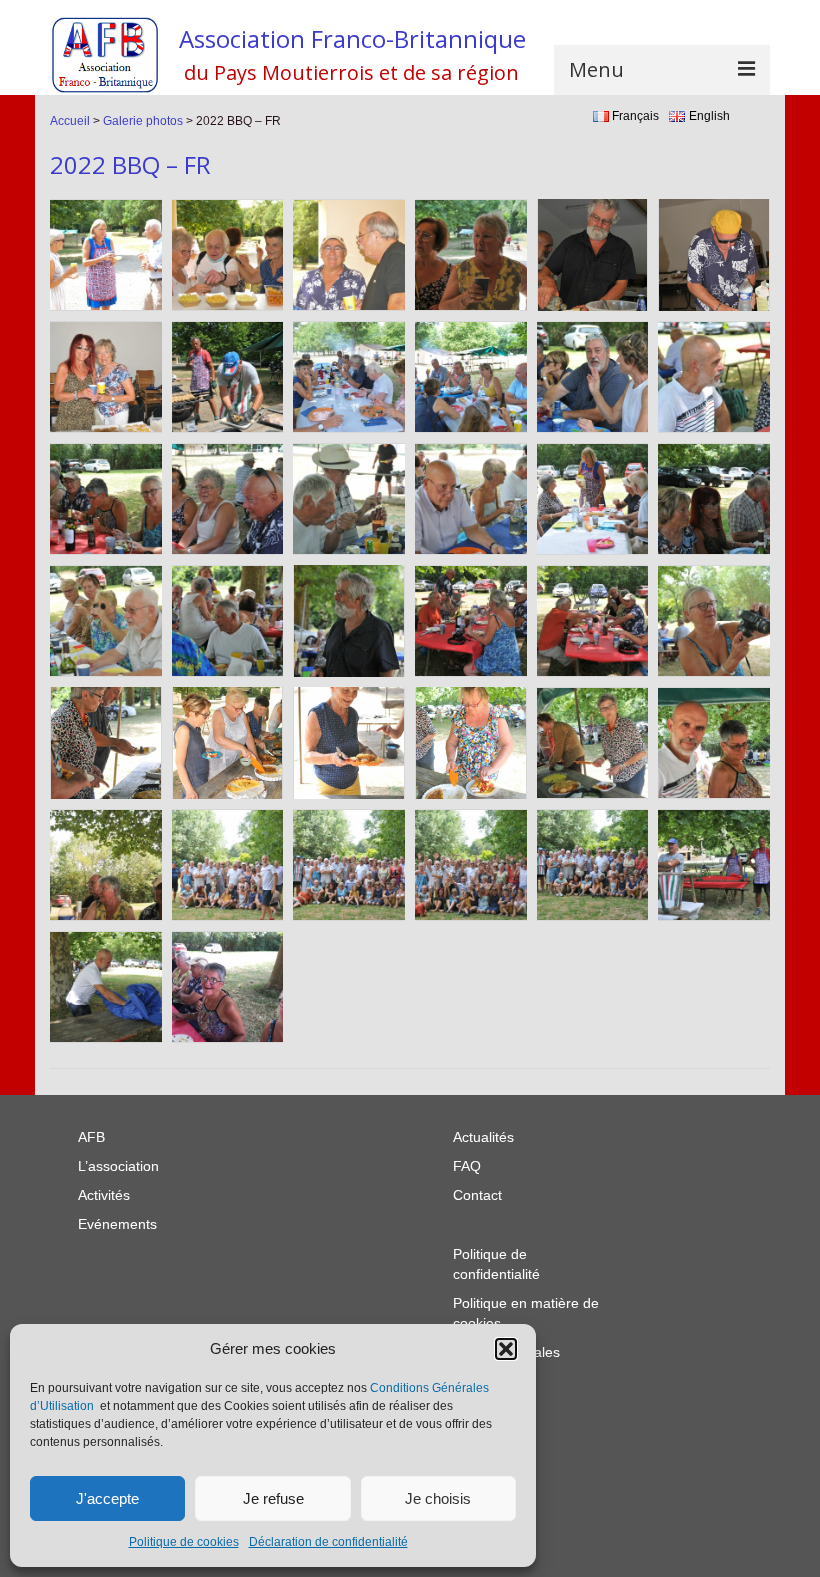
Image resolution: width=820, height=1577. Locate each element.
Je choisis (438, 1498)
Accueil (70, 121)
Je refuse (273, 1498)
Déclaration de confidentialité (328, 1542)
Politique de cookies (184, 1542)
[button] (506, 1349)
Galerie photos (143, 121)
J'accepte (107, 1498)
